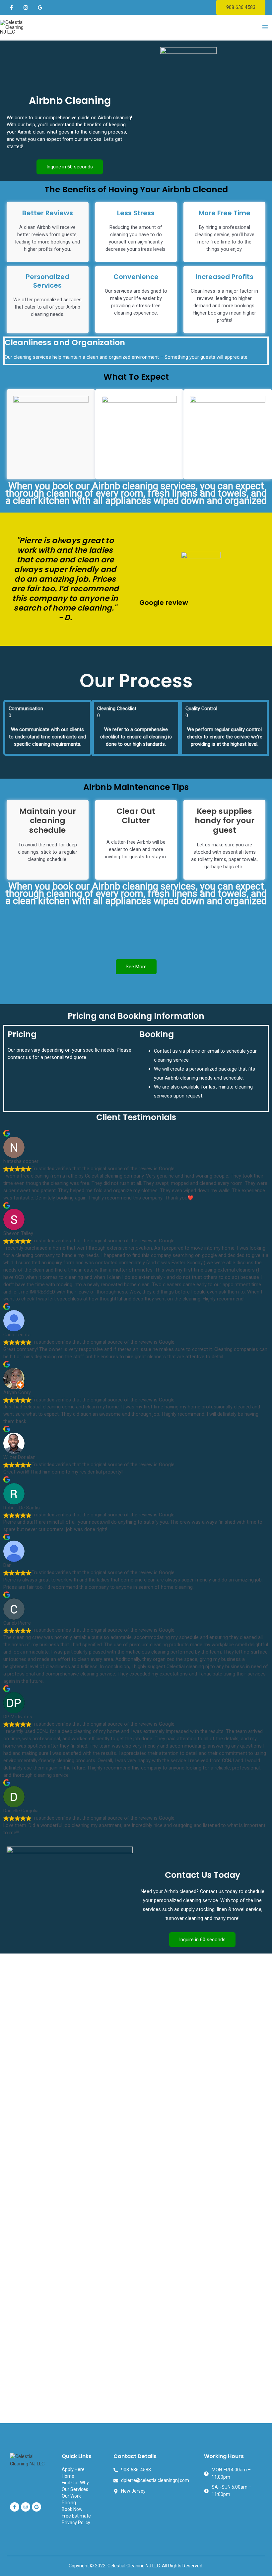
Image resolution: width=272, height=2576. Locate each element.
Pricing (69, 2503)
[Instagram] (26, 7)
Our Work (71, 2496)
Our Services (75, 2489)
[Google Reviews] (40, 7)
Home (68, 2476)
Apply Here (73, 2469)
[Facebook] (11, 7)
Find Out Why (75, 2483)
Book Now (72, 2509)
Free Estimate (76, 2516)
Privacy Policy (76, 2523)
